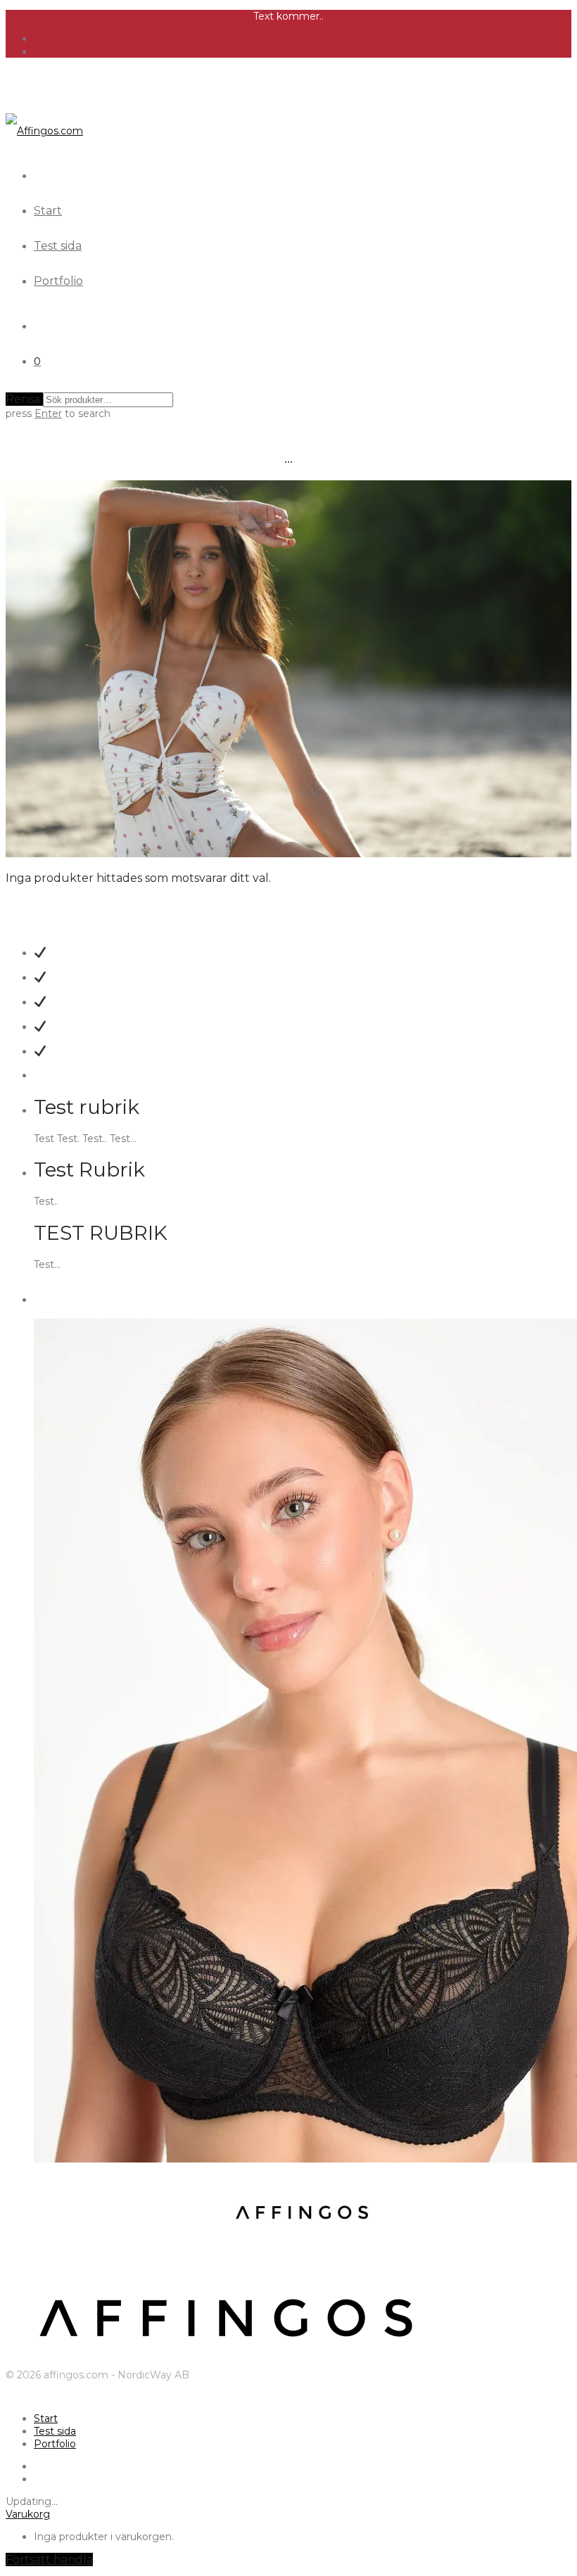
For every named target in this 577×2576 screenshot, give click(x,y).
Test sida (58, 246)
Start (48, 211)
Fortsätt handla (49, 2559)
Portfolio (58, 281)
